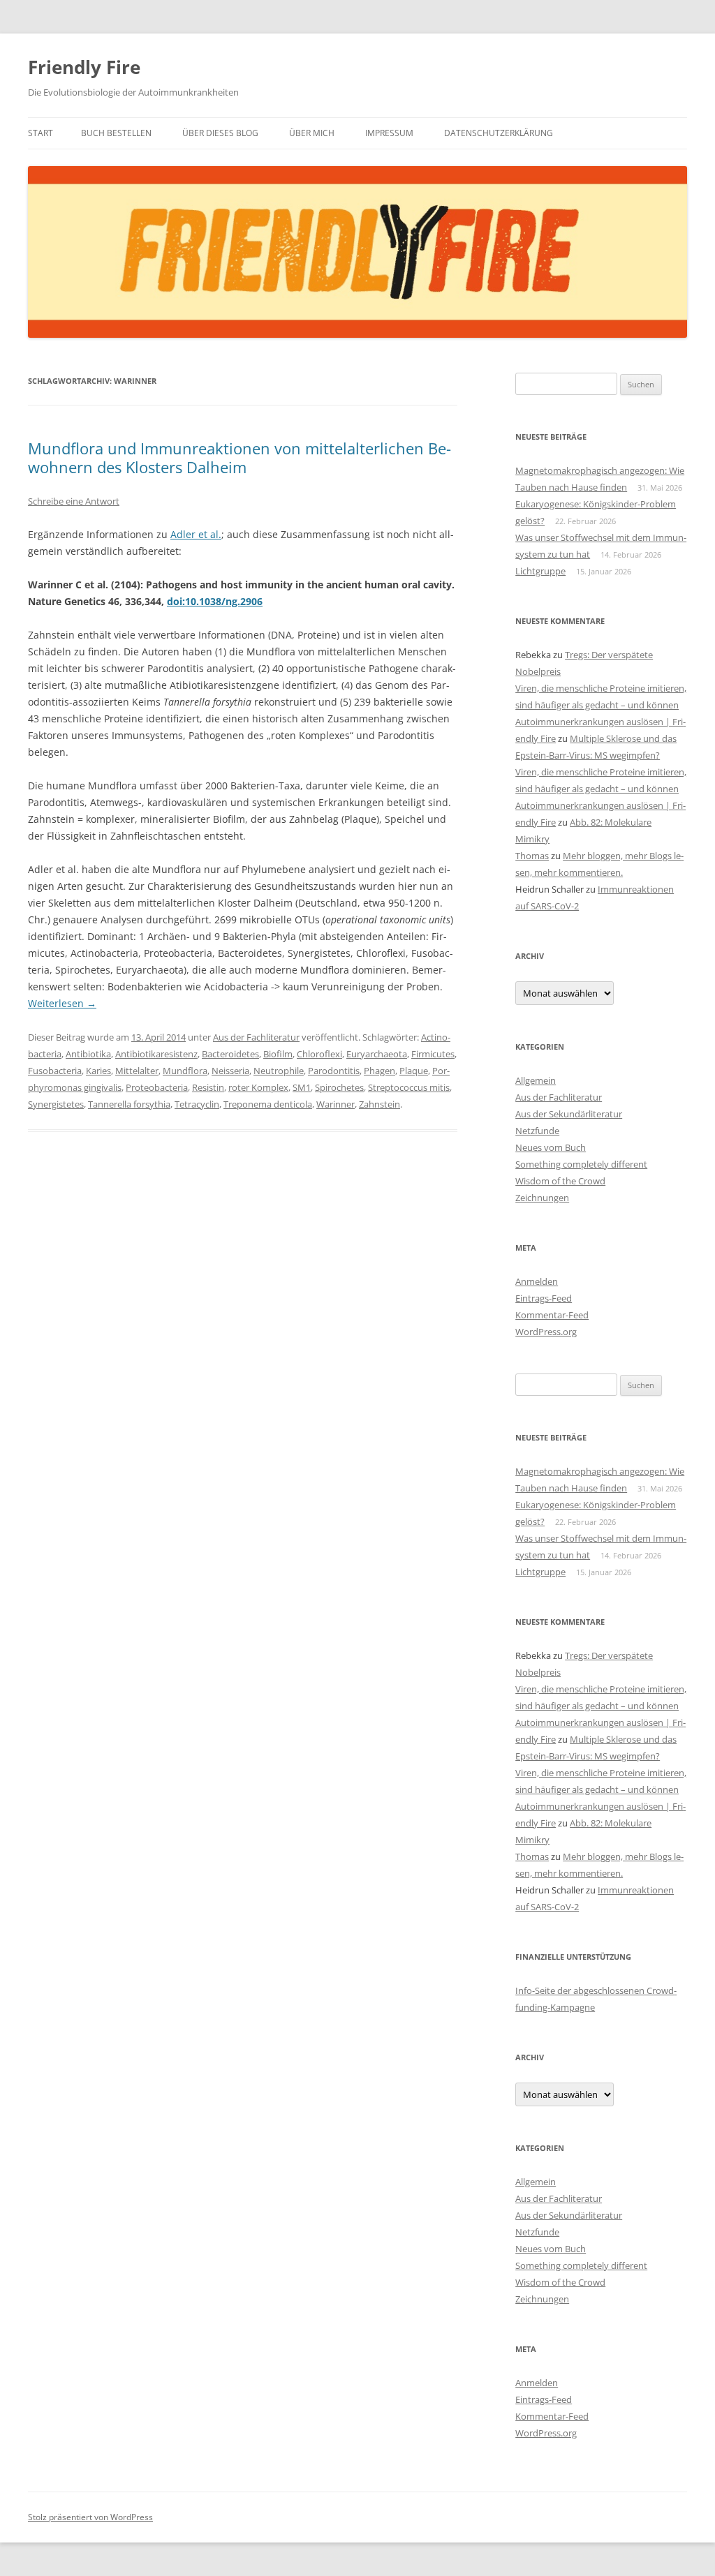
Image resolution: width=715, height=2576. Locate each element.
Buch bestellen (116, 133)
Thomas (532, 856)
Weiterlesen (62, 1003)
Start (40, 133)
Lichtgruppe (540, 571)
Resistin (208, 1087)
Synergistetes (56, 1104)
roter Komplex (258, 1087)
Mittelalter (137, 1071)
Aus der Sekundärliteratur (569, 1114)
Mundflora (185, 1071)
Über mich (312, 133)
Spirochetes (339, 1087)
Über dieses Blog (220, 133)
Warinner (336, 1104)
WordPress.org (546, 1332)
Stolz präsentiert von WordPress (90, 2517)
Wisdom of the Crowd (560, 1181)
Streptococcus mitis (409, 1087)
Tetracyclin (197, 1104)
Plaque (414, 1071)
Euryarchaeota (377, 1054)
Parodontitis (334, 1071)
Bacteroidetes (230, 1054)
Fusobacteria (55, 1071)
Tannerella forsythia (129, 1104)
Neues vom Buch (551, 1147)
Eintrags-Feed (544, 1298)
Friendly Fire (84, 67)
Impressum (389, 133)
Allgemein (536, 1080)
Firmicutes (433, 1054)
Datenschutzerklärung (499, 133)
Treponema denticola (268, 1104)
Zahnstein (379, 1104)
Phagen (379, 1071)
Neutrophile (279, 1071)
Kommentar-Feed (552, 1315)
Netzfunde (537, 1131)
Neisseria (230, 1071)
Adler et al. (196, 534)
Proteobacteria (157, 1087)
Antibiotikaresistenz (156, 1054)
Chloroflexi (319, 1054)
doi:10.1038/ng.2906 (215, 601)
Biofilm (278, 1054)
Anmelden (537, 1281)
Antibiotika (88, 1054)
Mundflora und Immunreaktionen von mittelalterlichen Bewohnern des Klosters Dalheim (239, 457)
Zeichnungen (542, 1198)
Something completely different (581, 1164)
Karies (98, 1071)
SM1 (302, 1087)
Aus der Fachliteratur (256, 1037)
